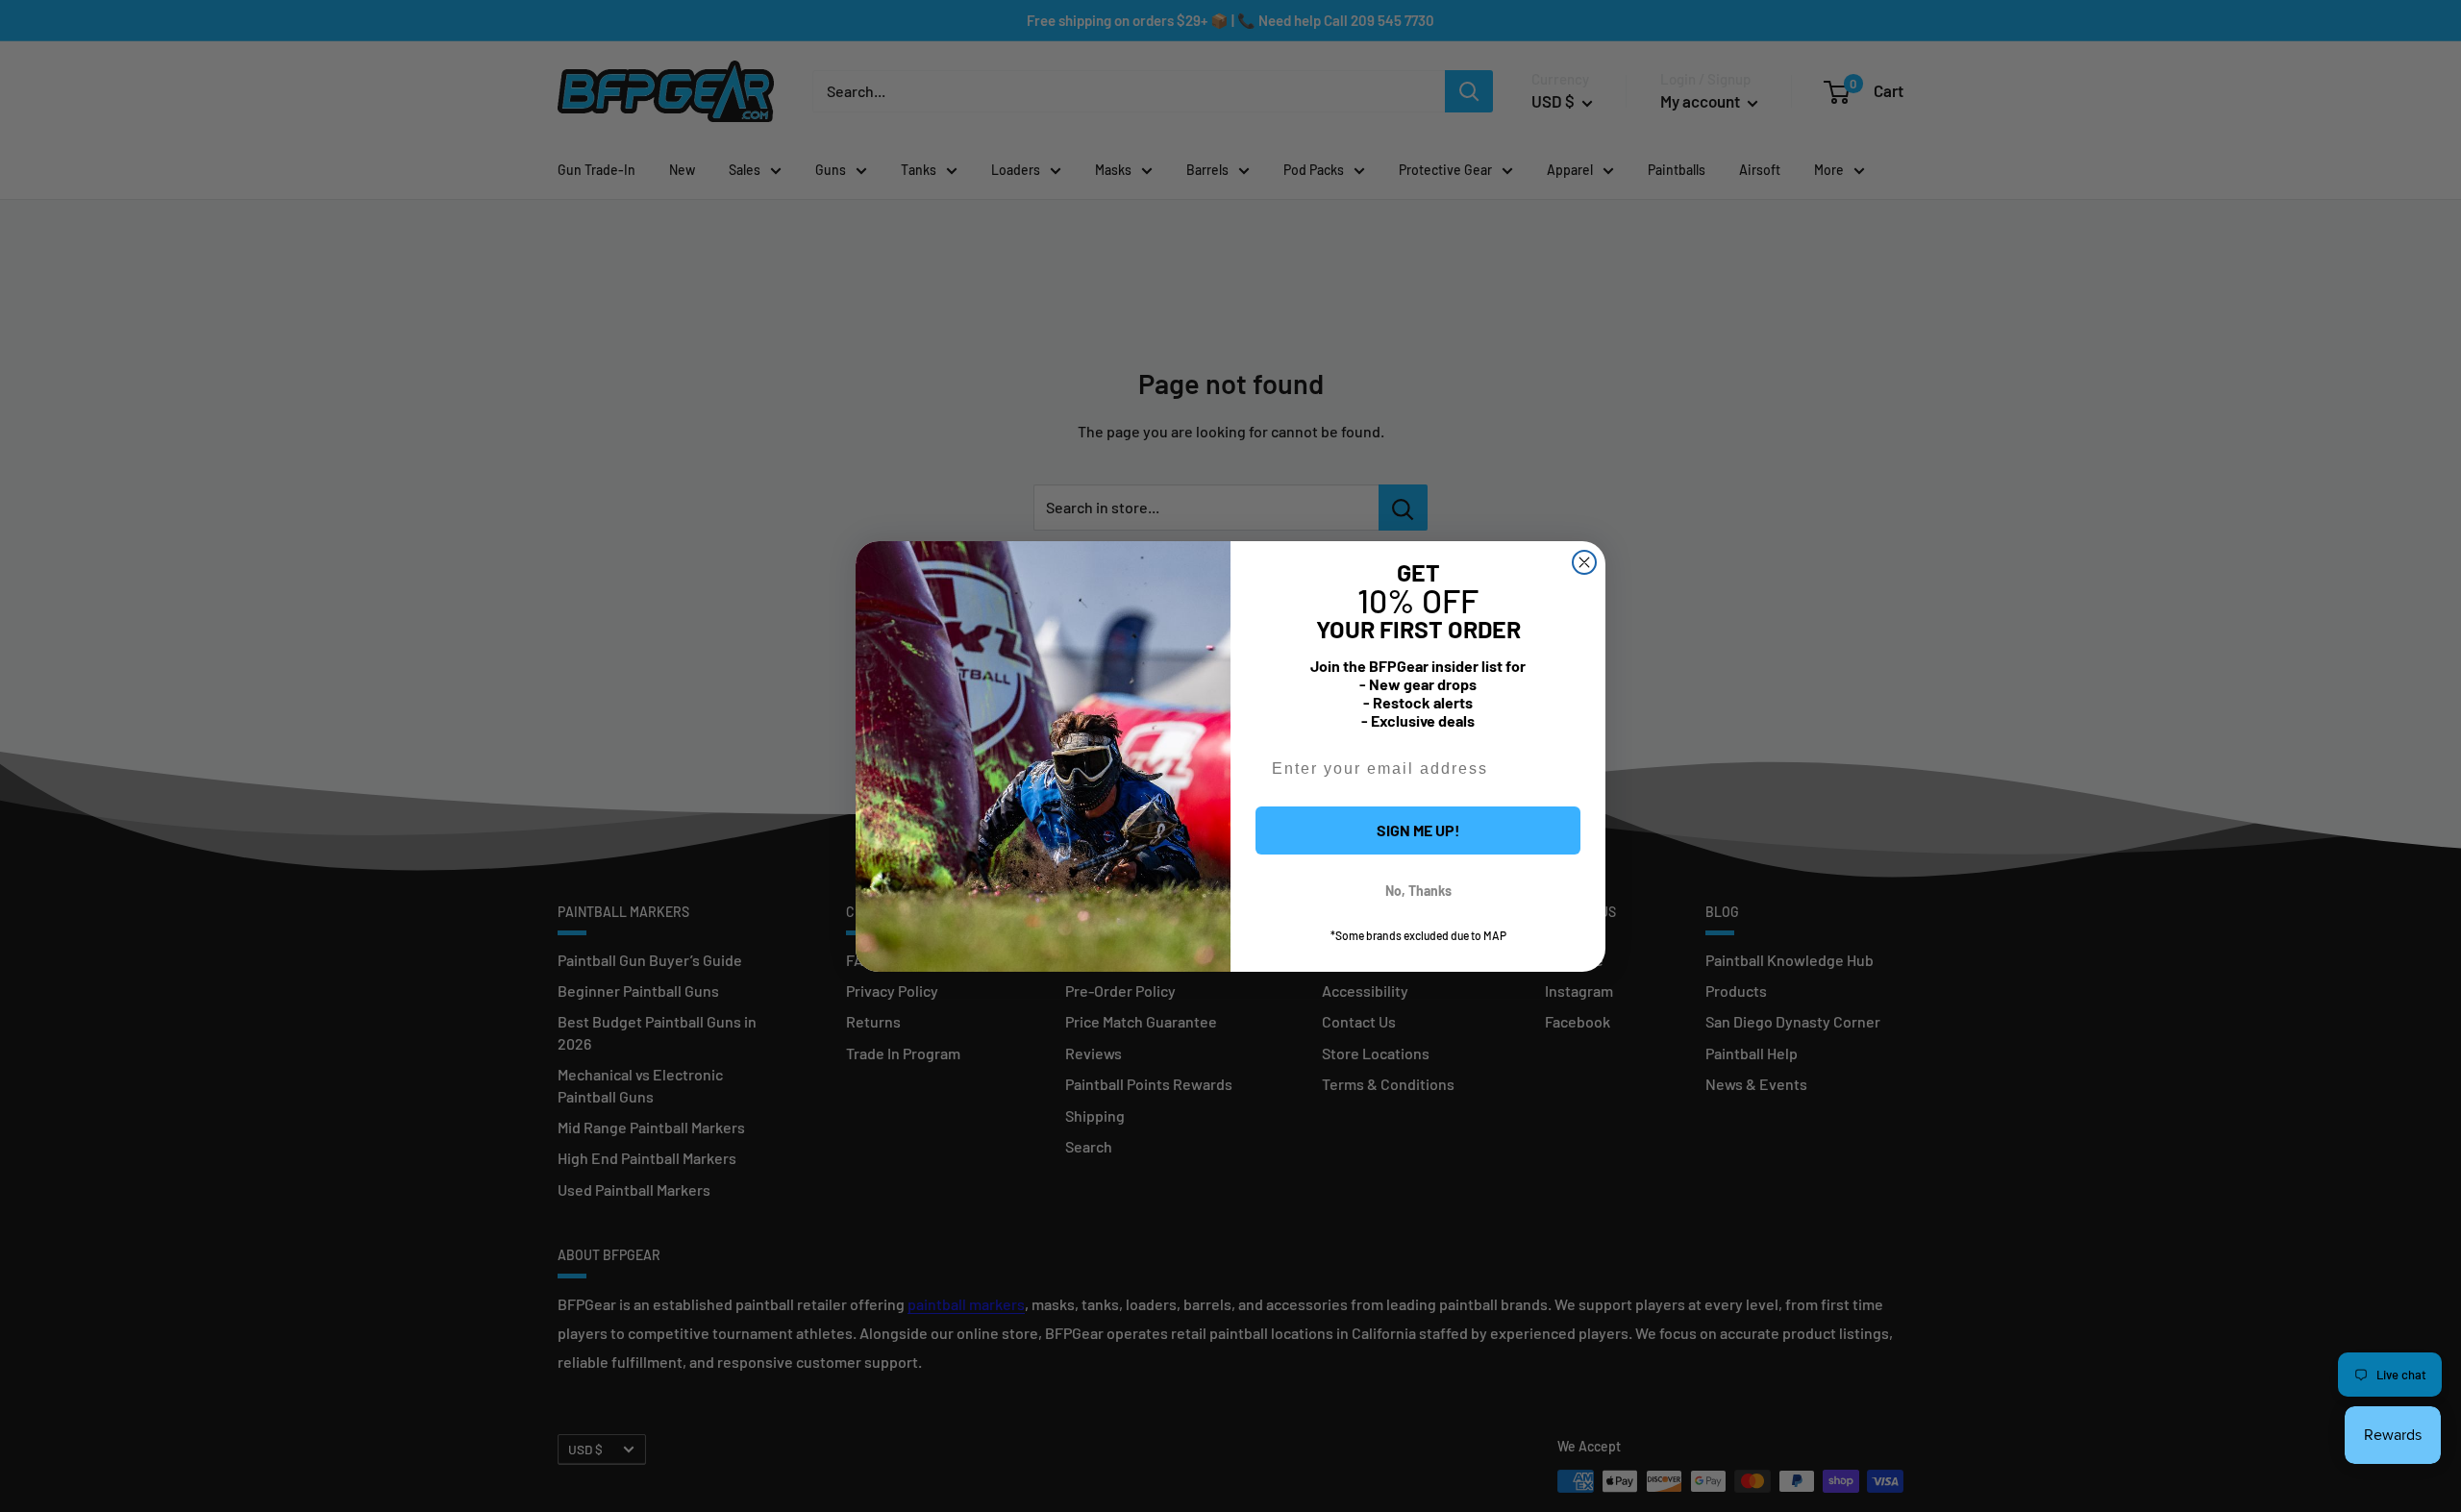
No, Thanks (1418, 891)
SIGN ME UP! (1418, 830)
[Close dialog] (1584, 562)
